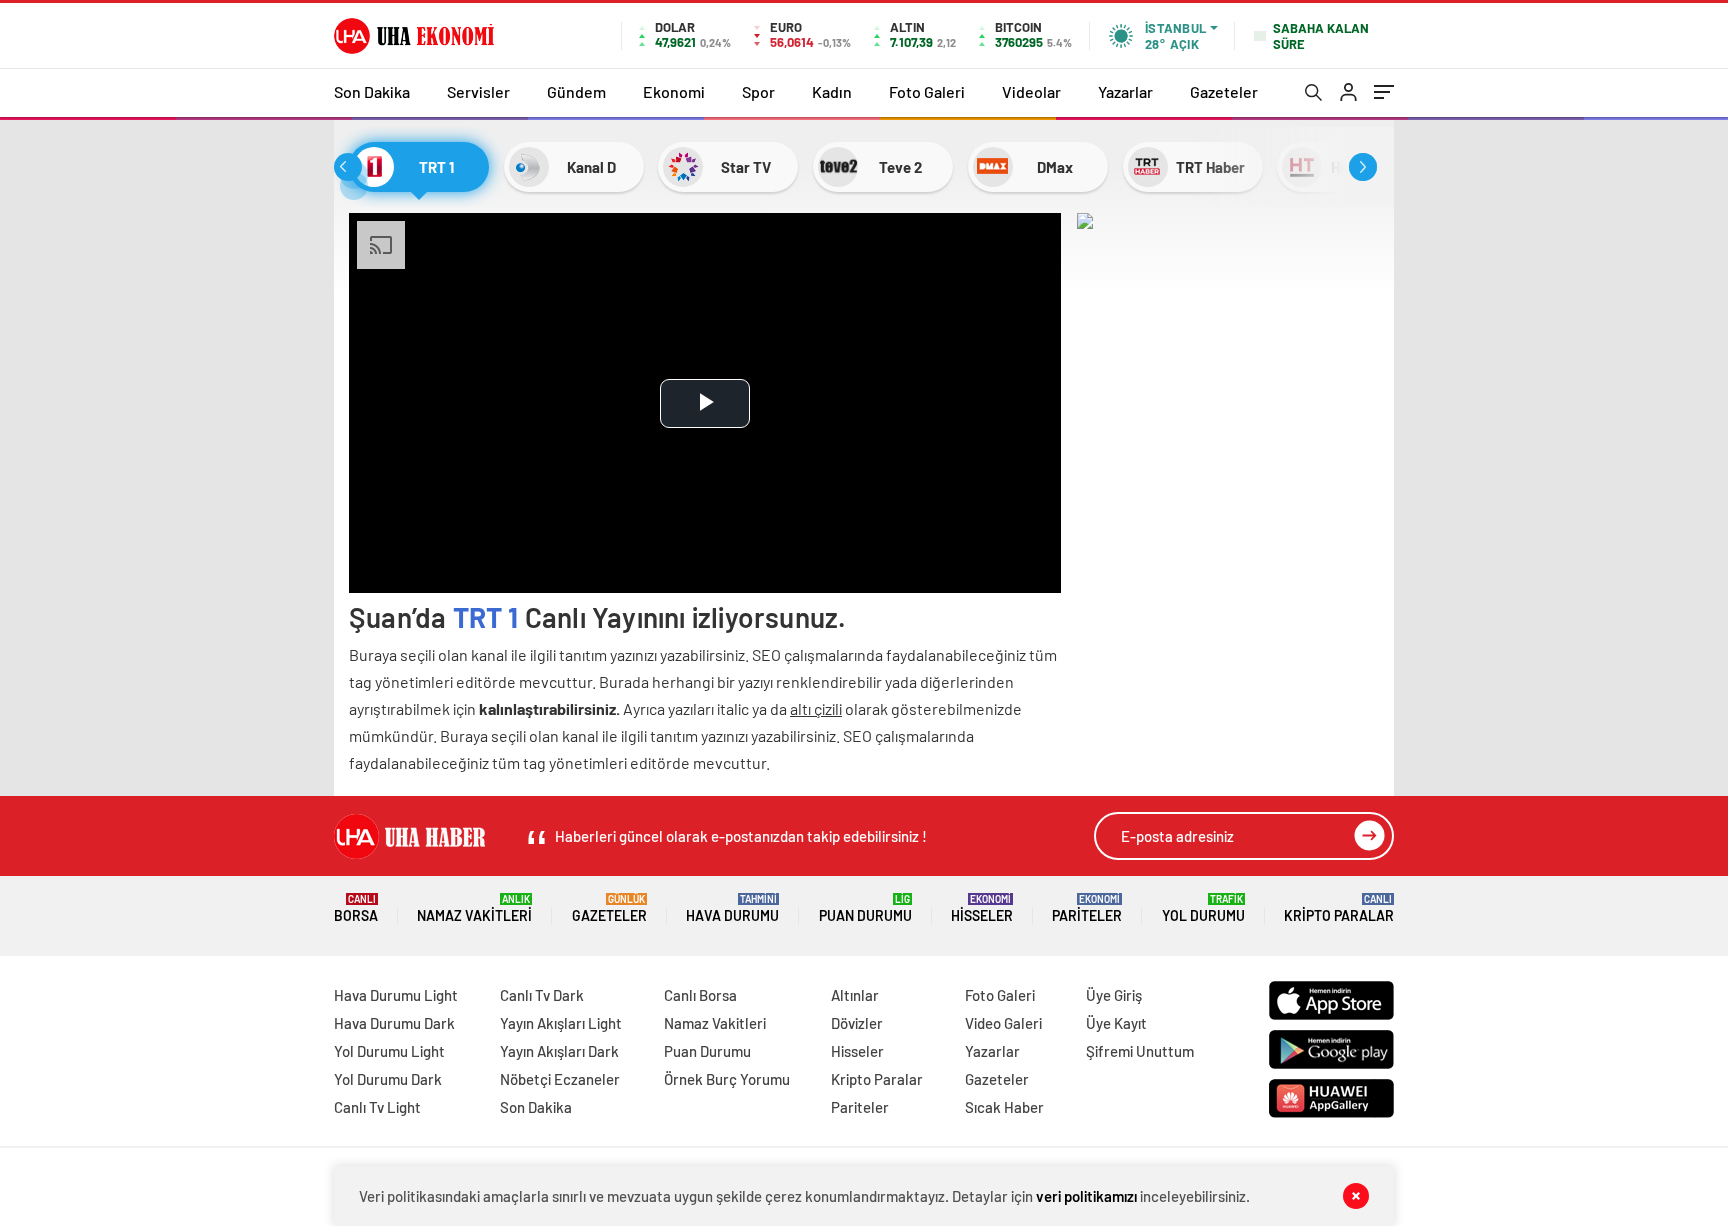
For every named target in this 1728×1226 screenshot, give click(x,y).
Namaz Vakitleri (474, 908)
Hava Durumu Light (396, 995)
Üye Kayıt (1116, 1023)
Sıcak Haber (1004, 1107)
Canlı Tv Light (377, 1107)
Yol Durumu (1203, 908)
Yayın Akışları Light (561, 1023)
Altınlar (855, 995)
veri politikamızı (1086, 1196)
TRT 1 (486, 617)
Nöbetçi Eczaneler (560, 1079)
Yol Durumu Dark (388, 1079)
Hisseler (982, 908)
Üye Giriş (1114, 995)
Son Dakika (372, 91)
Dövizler (857, 1023)
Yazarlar (1125, 91)
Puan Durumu (865, 908)
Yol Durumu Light (389, 1051)
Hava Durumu (732, 908)
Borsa (356, 908)
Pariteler (1087, 908)
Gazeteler (1224, 91)
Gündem (576, 91)
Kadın (832, 91)
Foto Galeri (927, 91)
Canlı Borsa (700, 995)
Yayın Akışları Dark (559, 1051)
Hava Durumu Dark (394, 1023)
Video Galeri (1003, 1023)
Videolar (1031, 91)
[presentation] (348, 167)
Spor (758, 91)
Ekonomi (674, 91)
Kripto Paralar (1339, 908)
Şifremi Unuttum (1140, 1051)
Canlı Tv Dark (542, 995)
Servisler (478, 91)
